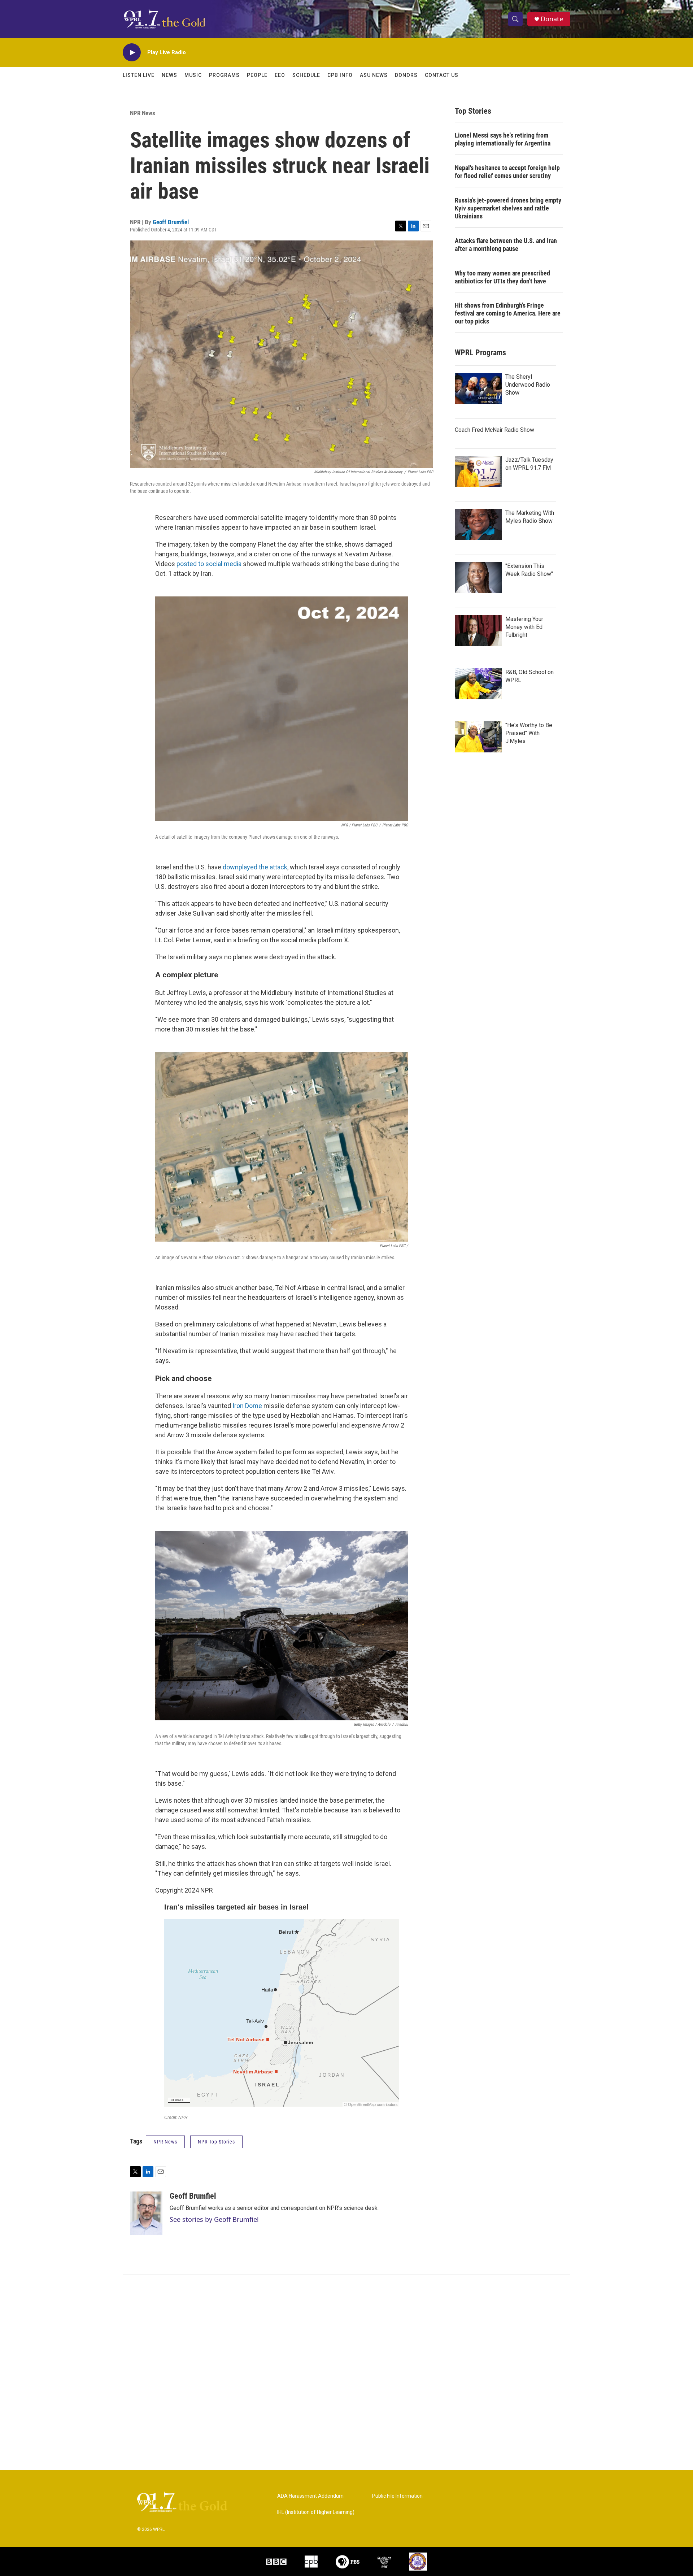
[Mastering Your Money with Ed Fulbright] (478, 631)
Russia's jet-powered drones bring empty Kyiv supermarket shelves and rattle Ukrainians (508, 208)
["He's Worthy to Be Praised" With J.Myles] (478, 737)
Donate (552, 19)
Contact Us (442, 75)
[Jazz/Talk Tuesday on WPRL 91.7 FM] (478, 472)
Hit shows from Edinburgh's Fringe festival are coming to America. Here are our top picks (508, 313)
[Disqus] (346, 2372)
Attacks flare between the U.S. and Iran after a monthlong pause (506, 245)
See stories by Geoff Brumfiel (214, 2219)
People (257, 75)
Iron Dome (247, 1406)
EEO (280, 75)
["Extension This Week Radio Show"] (478, 578)
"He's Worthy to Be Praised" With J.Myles (529, 733)
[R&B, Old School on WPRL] (478, 684)
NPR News (143, 113)
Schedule (306, 75)
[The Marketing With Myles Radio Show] (478, 525)
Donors (406, 75)
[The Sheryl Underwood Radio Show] (478, 388)
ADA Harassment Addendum (310, 2496)
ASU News (374, 75)
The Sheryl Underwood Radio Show (528, 385)
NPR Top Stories (216, 2142)
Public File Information (397, 2496)
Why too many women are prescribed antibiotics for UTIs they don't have (502, 277)
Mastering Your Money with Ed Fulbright (524, 627)
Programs (224, 75)
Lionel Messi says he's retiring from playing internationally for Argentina (503, 139)
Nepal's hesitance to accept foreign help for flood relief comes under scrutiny (507, 172)
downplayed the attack (255, 867)
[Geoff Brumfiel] (146, 2213)
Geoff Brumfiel (171, 222)
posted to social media (209, 564)
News (169, 75)
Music (193, 75)
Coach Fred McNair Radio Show (494, 430)
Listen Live (139, 75)
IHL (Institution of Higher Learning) (316, 2512)
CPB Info (340, 75)
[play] (132, 53)
